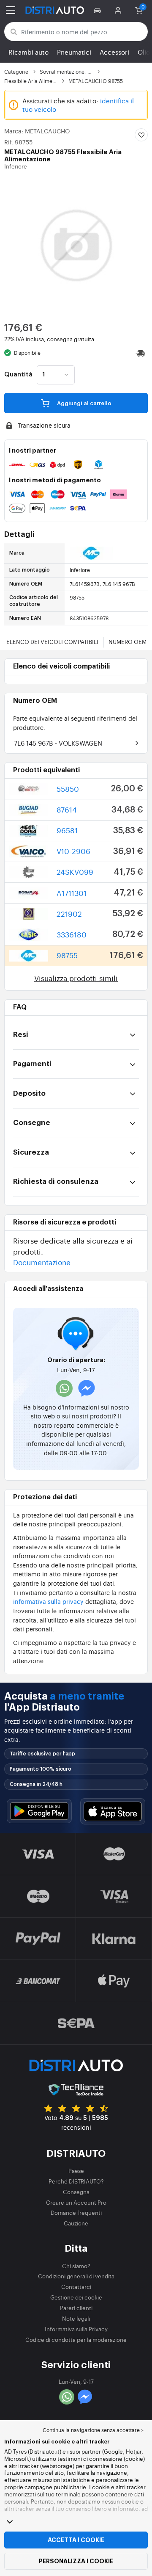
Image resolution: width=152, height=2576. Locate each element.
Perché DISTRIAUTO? (76, 2181)
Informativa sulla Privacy (76, 2329)
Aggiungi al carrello (84, 403)
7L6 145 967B (58, 743)
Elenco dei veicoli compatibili (52, 642)
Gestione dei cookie (76, 2297)
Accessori (114, 52)
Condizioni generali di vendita (76, 2276)
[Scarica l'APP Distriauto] (39, 1811)
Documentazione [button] (42, 1262)
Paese (76, 2171)
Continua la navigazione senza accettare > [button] (93, 2430)
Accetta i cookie (76, 2540)
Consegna (76, 2192)
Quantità (18, 375)
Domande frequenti (76, 2213)
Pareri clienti (76, 2308)
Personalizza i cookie (76, 2561)
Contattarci (76, 2287)
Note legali (76, 2318)
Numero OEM (128, 642)
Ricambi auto (28, 52)
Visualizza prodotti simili (76, 978)
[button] (99, 10)
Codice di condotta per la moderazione (76, 2340)
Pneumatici (74, 52)
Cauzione (76, 2223)
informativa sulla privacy (48, 1601)
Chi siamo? (76, 2266)
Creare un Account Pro (76, 2202)
